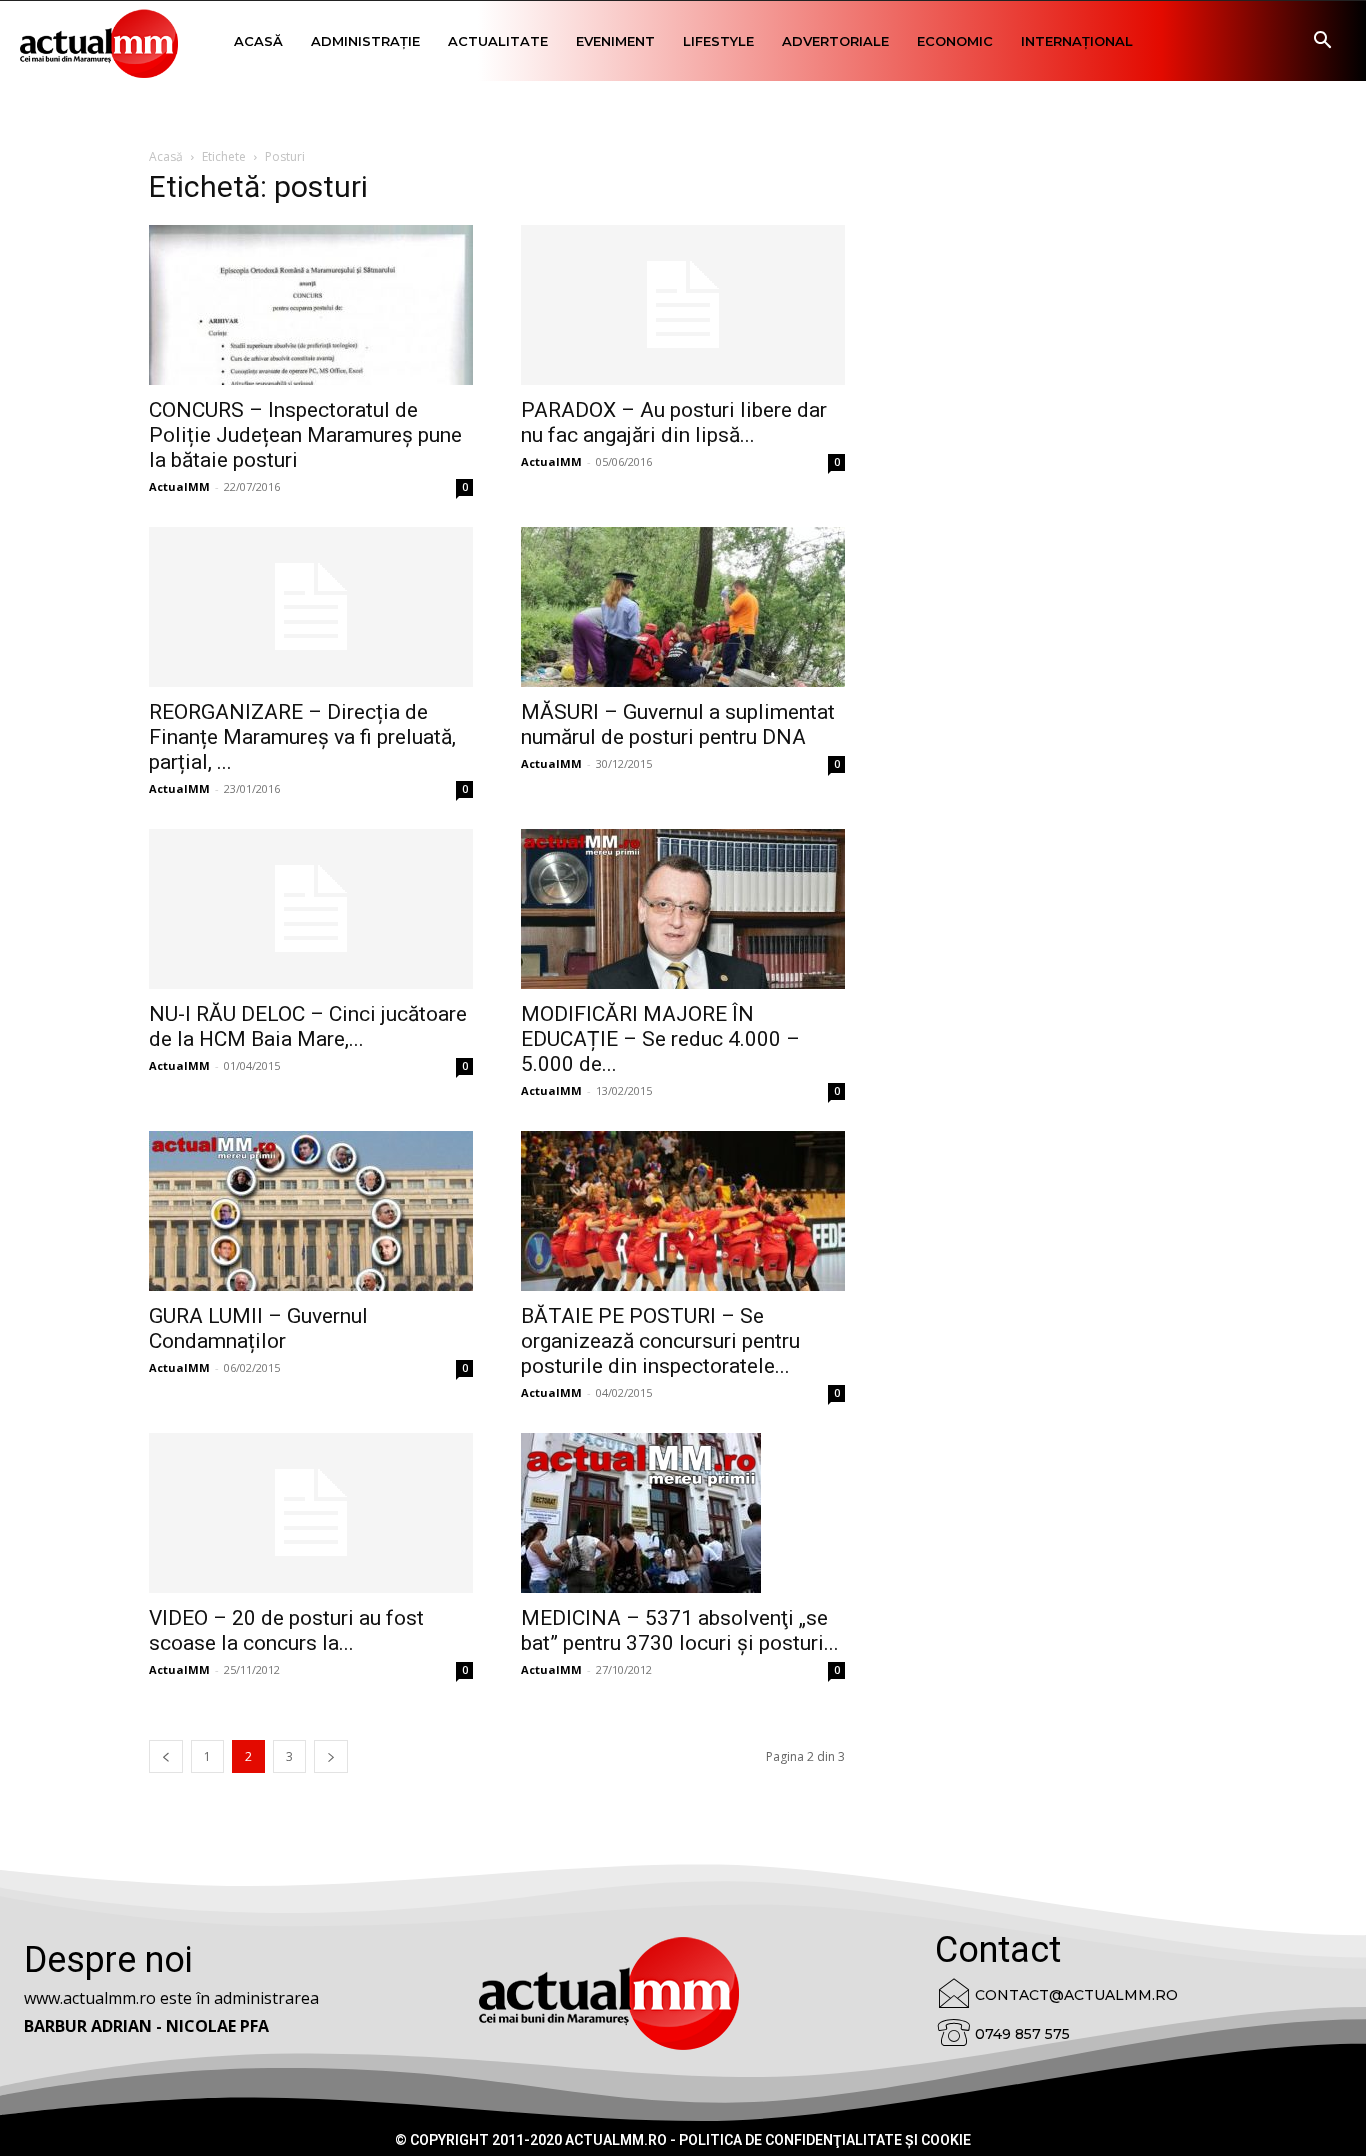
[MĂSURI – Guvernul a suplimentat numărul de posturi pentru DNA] (683, 607)
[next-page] (331, 1756)
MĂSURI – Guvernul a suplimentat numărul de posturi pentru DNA (678, 724)
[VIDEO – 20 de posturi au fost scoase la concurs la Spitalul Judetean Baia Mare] (311, 1513)
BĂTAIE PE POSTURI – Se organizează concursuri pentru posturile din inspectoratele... (660, 1341)
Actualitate (498, 41)
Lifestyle (718, 41)
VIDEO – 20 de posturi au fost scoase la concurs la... (286, 1630)
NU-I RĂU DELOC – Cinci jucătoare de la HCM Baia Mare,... (308, 1026)
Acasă (258, 41)
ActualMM (179, 486)
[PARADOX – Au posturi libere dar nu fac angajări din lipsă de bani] (683, 305)
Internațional (1077, 41)
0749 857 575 (1022, 2034)
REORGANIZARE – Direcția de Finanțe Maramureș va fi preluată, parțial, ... (302, 737)
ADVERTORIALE (835, 41)
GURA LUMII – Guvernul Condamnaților (258, 1328)
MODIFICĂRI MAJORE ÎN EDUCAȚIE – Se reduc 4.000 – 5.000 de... (660, 1039)
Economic (955, 41)
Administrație (365, 41)
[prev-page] (166, 1756)
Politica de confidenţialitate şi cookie (825, 2140)
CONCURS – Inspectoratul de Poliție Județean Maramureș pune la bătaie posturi (305, 435)
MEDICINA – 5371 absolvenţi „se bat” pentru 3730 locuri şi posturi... (680, 1630)
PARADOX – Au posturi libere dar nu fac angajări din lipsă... (674, 422)
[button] (1322, 42)
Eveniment (615, 41)
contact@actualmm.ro (1076, 1995)
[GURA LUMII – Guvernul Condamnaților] (311, 1211)
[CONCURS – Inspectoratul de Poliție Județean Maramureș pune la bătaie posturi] (311, 305)
